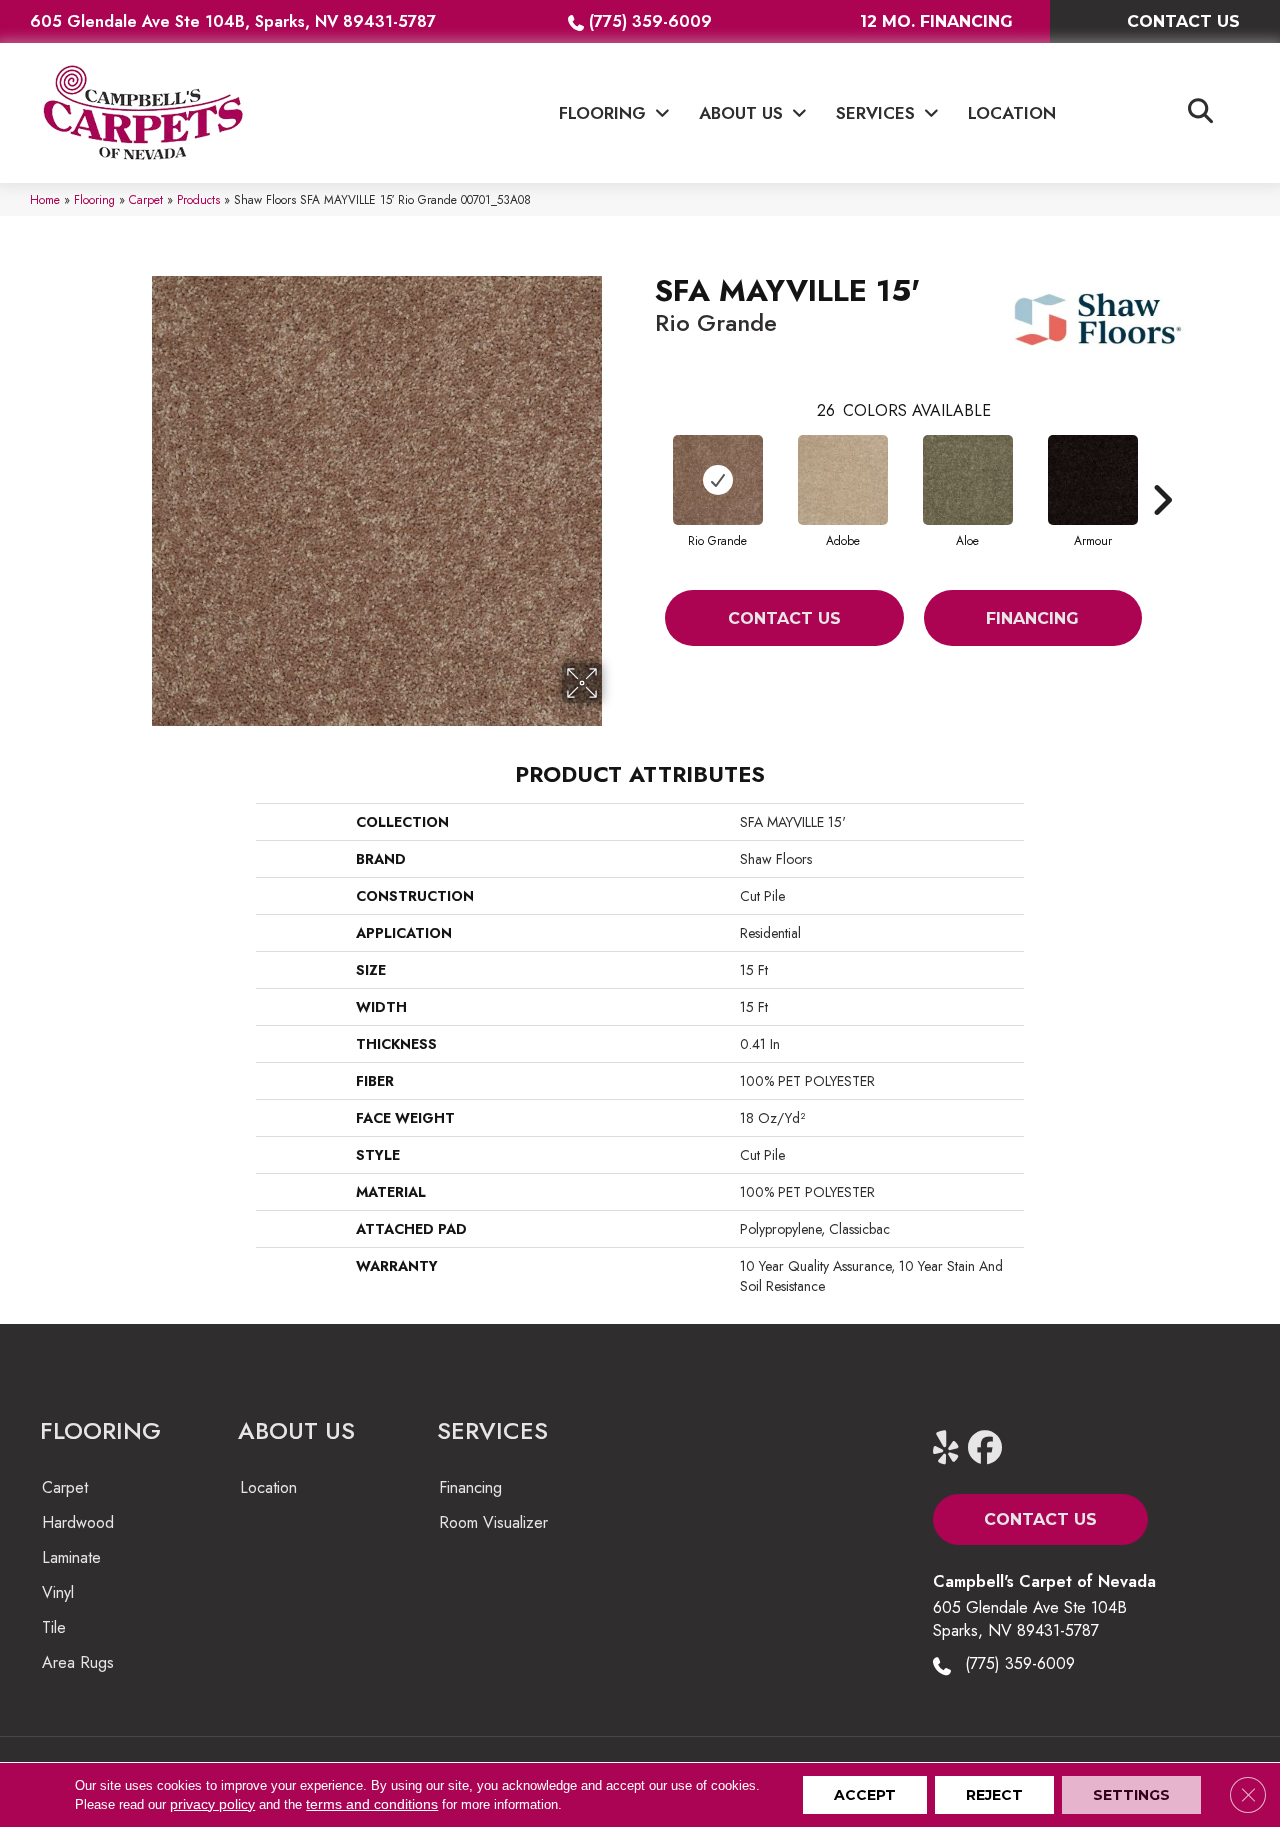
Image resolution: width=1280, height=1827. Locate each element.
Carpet (146, 199)
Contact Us (784, 618)
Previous (645, 470)
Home (45, 199)
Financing (1032, 618)
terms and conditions (372, 1804)
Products (198, 199)
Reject (994, 1795)
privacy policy (212, 1804)
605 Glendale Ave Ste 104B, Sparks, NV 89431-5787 (233, 21)
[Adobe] (843, 480)
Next (1162, 470)
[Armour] (1093, 480)
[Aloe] (968, 480)
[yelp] (954, 1448)
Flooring (94, 199)
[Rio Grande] (718, 480)
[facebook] (989, 1448)
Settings (1131, 1795)
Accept (865, 1795)
